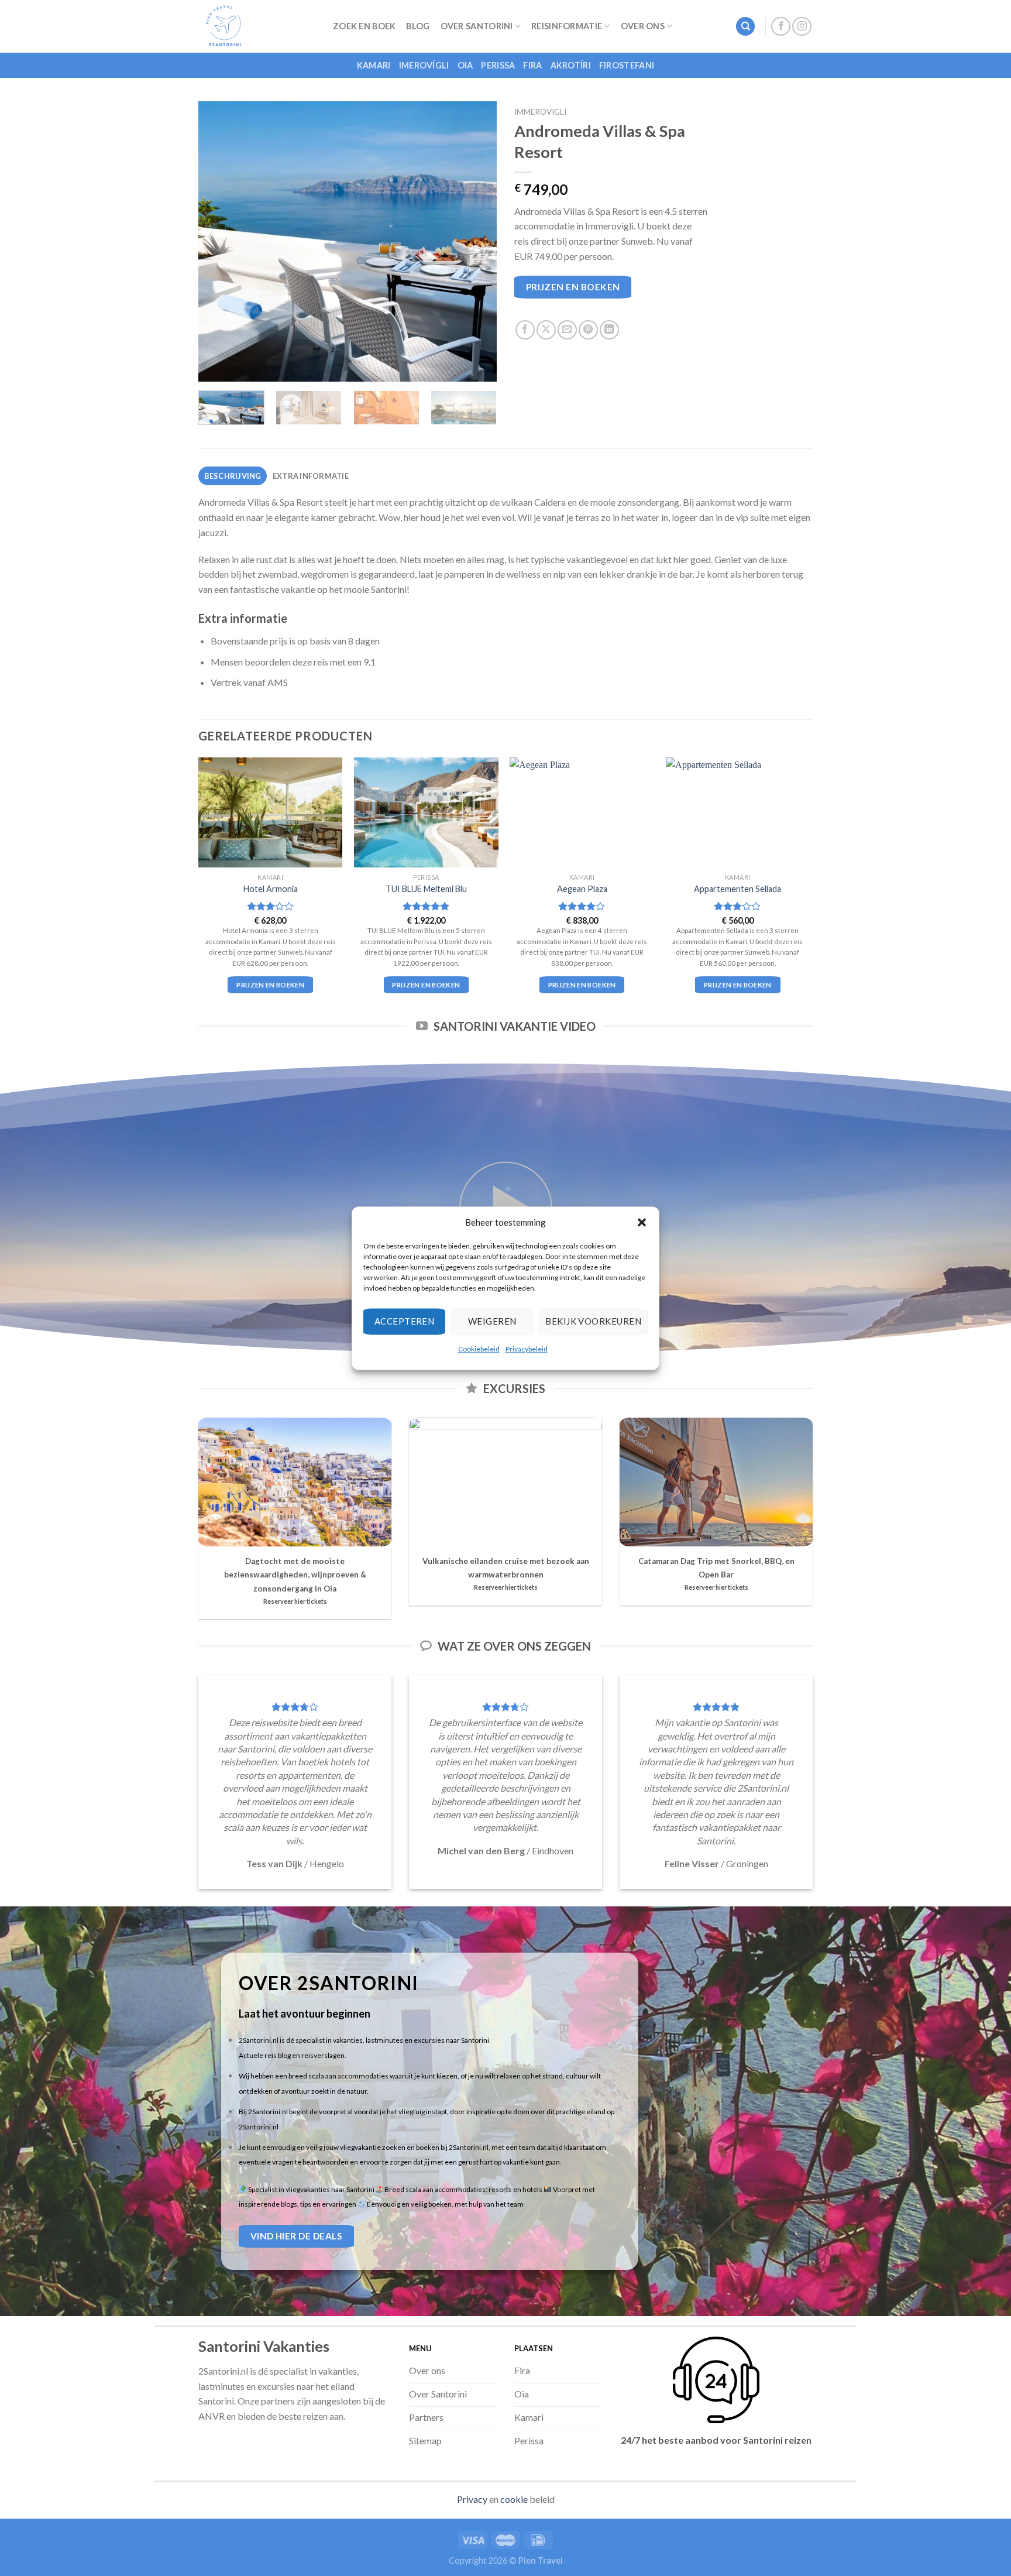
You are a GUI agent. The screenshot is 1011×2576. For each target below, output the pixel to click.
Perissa (498, 65)
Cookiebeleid (479, 1349)
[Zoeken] (745, 27)
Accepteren (405, 1321)
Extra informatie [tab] (311, 476)
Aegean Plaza (582, 889)
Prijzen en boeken (573, 287)
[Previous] (219, 242)
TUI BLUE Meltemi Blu (426, 889)
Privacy (472, 2499)
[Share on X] (546, 330)
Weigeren (492, 1321)
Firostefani (627, 65)
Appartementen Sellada (737, 889)
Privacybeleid (527, 1349)
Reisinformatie (567, 26)
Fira (532, 65)
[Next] (476, 242)
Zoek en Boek (364, 26)
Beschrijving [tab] (233, 476)
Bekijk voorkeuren (593, 1321)
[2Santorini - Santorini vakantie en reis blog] (257, 26)
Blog (418, 26)
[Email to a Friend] (567, 330)
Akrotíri (571, 65)
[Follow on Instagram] (802, 27)
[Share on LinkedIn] (609, 330)
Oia (465, 65)
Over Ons (643, 26)
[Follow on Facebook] (781, 27)
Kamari (374, 65)
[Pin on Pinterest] (588, 330)
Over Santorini (477, 26)
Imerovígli (424, 65)
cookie (514, 2499)
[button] (642, 1222)
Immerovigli (540, 112)
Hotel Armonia (271, 889)
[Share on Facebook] (525, 330)
